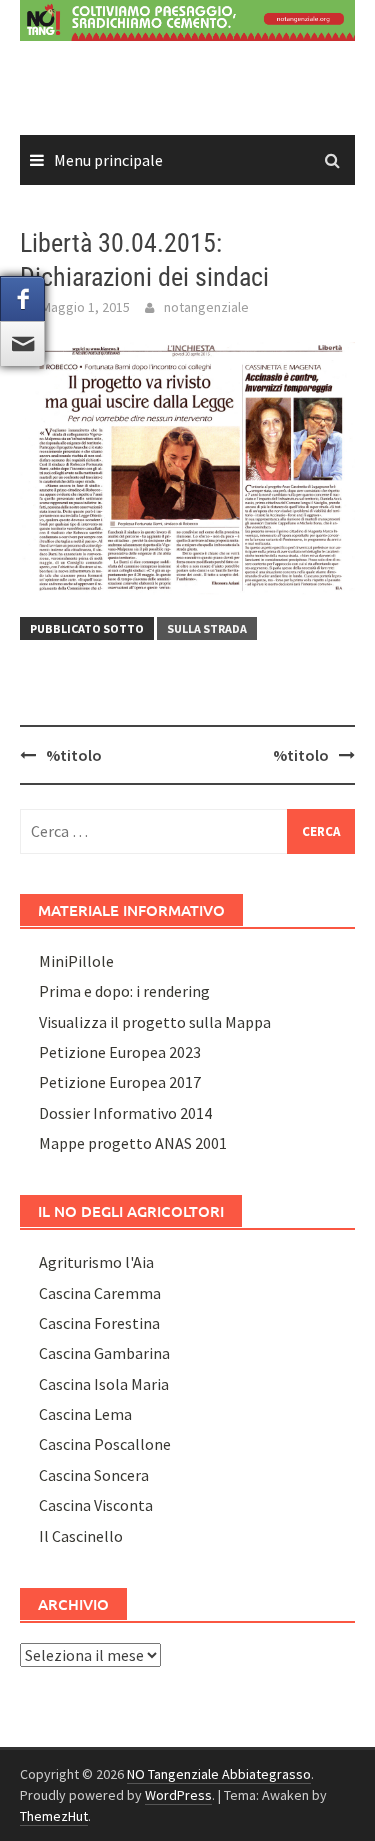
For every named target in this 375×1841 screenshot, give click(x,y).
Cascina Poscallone (105, 1444)
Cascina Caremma (100, 1293)
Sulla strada (207, 628)
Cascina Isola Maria (104, 1384)
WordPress (178, 1795)
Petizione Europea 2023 (120, 1052)
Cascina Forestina (99, 1323)
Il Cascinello (81, 1536)
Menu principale (108, 160)
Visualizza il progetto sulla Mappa (155, 1022)
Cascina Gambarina (104, 1353)
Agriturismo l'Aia (96, 1262)
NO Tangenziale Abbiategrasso (219, 1774)
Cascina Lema (85, 1414)
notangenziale (206, 307)
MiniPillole (76, 961)
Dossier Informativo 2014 (125, 1113)
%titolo (74, 755)
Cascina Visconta (96, 1505)
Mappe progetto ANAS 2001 (133, 1143)
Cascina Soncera (94, 1475)
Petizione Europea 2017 (120, 1082)
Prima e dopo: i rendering (124, 991)
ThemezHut (54, 1816)
